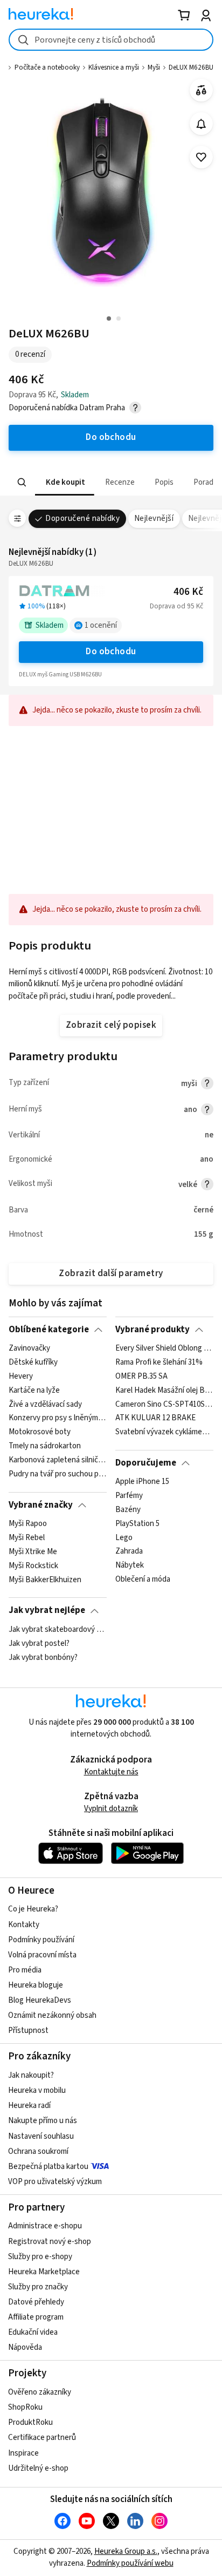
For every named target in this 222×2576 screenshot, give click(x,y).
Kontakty (24, 1925)
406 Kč (188, 592)
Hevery (21, 1377)
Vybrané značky (41, 1505)
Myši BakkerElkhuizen (45, 1580)
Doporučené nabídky (82, 518)
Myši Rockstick (33, 1566)
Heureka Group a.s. (126, 2551)
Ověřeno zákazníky (40, 2392)
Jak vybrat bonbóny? (43, 1657)
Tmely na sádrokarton (45, 1446)
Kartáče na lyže (34, 1391)
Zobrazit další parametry (111, 1273)
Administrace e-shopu (45, 2226)
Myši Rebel (27, 1538)
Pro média (25, 1970)
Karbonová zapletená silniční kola (57, 1460)
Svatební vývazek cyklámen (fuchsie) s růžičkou (164, 1432)
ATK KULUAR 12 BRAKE (155, 1419)
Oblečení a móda (143, 1580)
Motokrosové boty (40, 1432)
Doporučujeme (146, 1463)
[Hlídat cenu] (201, 124)
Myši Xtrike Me (33, 1552)
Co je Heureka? (33, 1909)
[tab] (65, 482)
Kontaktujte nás (111, 1772)
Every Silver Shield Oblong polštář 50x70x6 (164, 1348)
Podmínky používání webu (130, 2563)
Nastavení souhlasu (41, 2136)
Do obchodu (111, 652)
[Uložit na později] (201, 157)
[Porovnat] (201, 90)
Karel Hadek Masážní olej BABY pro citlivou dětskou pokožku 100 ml (164, 1391)
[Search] (22, 483)
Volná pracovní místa (42, 1955)
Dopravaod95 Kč (176, 606)
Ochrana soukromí (38, 2151)
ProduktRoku (30, 2422)
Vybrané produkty (152, 1330)
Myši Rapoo (28, 1524)
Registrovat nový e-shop (50, 2242)
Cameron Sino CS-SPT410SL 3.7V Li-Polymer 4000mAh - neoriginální (164, 1405)
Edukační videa (33, 2332)
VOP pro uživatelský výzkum (55, 2182)
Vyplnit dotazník (111, 1809)
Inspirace (23, 2453)
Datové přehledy (36, 2302)
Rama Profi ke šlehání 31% (159, 1362)
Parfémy (129, 1496)
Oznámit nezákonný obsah (52, 2015)
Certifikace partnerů (42, 2438)
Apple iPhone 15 (142, 1482)
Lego (124, 1538)
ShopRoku (25, 2407)
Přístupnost (28, 2031)
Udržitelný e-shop (38, 2468)
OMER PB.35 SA (141, 1377)
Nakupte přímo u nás (43, 2121)
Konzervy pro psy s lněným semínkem (57, 1419)
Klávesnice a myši (114, 67)
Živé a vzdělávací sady (45, 1405)
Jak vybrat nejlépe (47, 1610)
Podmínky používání (41, 1940)
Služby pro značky (38, 2287)
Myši (154, 67)
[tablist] (111, 482)
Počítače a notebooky (47, 67)
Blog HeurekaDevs (40, 2000)
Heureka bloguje (36, 1985)
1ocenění (101, 625)
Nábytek (130, 1566)
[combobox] (111, 40)
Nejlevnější (154, 518)
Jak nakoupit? (31, 2075)
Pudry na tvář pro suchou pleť (57, 1474)
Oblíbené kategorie (49, 1330)
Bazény (128, 1510)
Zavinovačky (29, 1348)
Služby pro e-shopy (40, 2257)
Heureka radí (29, 2106)
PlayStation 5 (137, 1524)
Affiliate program (36, 2317)
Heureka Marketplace (44, 2272)
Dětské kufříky (33, 1362)
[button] (65, 482)
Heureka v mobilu (37, 2090)
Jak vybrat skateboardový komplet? (57, 1630)
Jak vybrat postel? (39, 1644)
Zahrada (129, 1552)
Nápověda (25, 2347)
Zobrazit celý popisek (111, 1025)
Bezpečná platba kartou (48, 2167)
